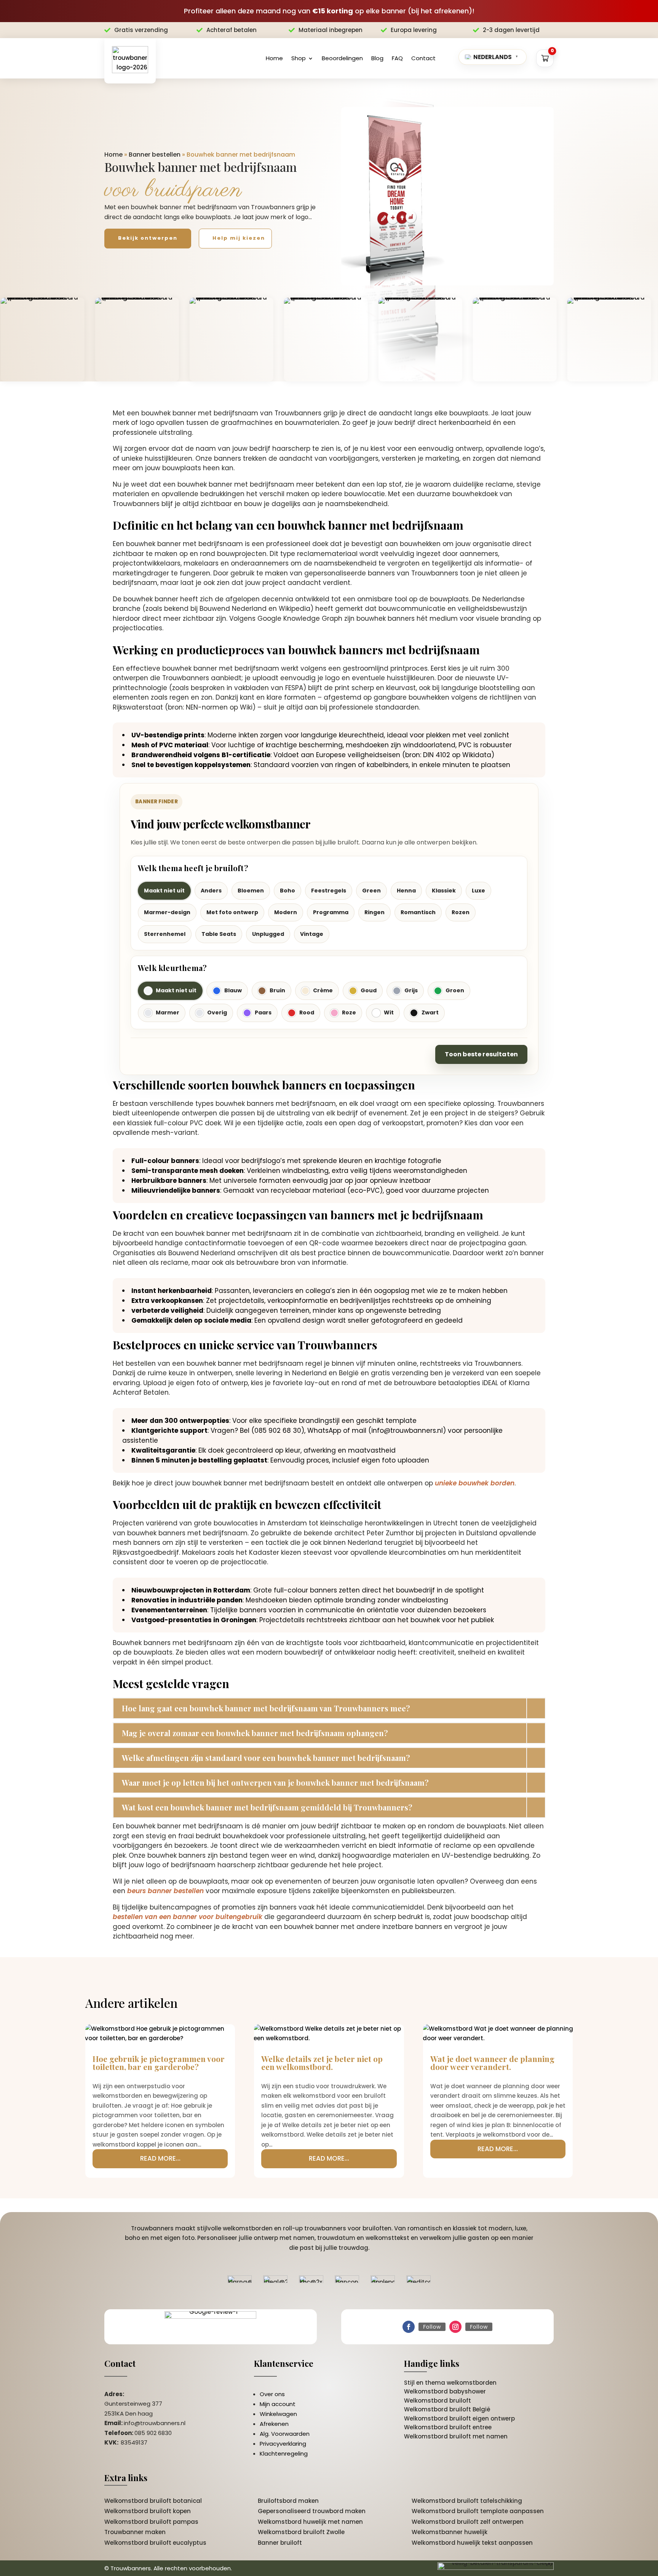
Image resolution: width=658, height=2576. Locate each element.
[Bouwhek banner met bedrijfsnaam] (447, 196)
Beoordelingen (342, 58)
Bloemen (251, 891)
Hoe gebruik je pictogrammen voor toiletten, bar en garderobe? (159, 2063)
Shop (299, 58)
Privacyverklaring (283, 2444)
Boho (287, 891)
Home (274, 58)
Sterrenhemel (165, 934)
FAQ (397, 58)
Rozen (461, 912)
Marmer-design (167, 912)
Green (371, 891)
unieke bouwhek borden (475, 1483)
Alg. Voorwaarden (285, 2434)
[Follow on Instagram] (455, 2327)
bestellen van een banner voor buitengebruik (188, 1917)
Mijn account (278, 2404)
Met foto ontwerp (232, 912)
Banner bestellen (155, 155)
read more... (160, 2158)
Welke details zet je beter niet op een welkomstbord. (322, 2063)
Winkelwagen (278, 2414)
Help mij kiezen (239, 238)
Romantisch (418, 912)
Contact (423, 58)
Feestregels (329, 891)
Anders (211, 891)
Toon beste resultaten (481, 1054)
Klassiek (444, 891)
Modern (286, 912)
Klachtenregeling (284, 2453)
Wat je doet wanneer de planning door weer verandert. (492, 2063)
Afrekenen (274, 2424)
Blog (377, 58)
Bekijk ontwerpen (148, 238)
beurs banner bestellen (165, 1891)
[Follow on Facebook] (409, 2327)
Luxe (478, 891)
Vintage (312, 934)
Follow (432, 2327)
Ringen (375, 912)
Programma (331, 912)
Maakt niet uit (164, 891)
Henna (406, 891)
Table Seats (219, 934)
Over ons (272, 2394)
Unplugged (268, 934)
